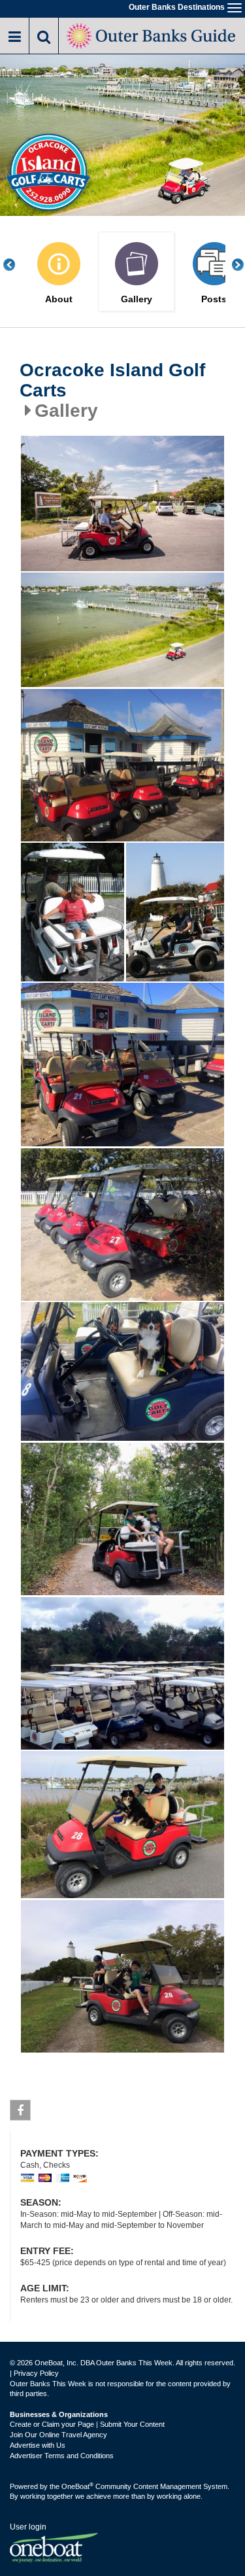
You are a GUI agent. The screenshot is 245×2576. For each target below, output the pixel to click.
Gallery (137, 299)
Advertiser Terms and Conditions (62, 2456)
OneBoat (77, 2486)
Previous (16, 265)
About (59, 299)
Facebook (20, 2110)
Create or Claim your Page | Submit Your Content (87, 2424)
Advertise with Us (38, 2445)
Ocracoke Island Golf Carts (112, 380)
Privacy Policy (36, 2373)
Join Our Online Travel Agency (58, 2435)
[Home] (152, 34)
